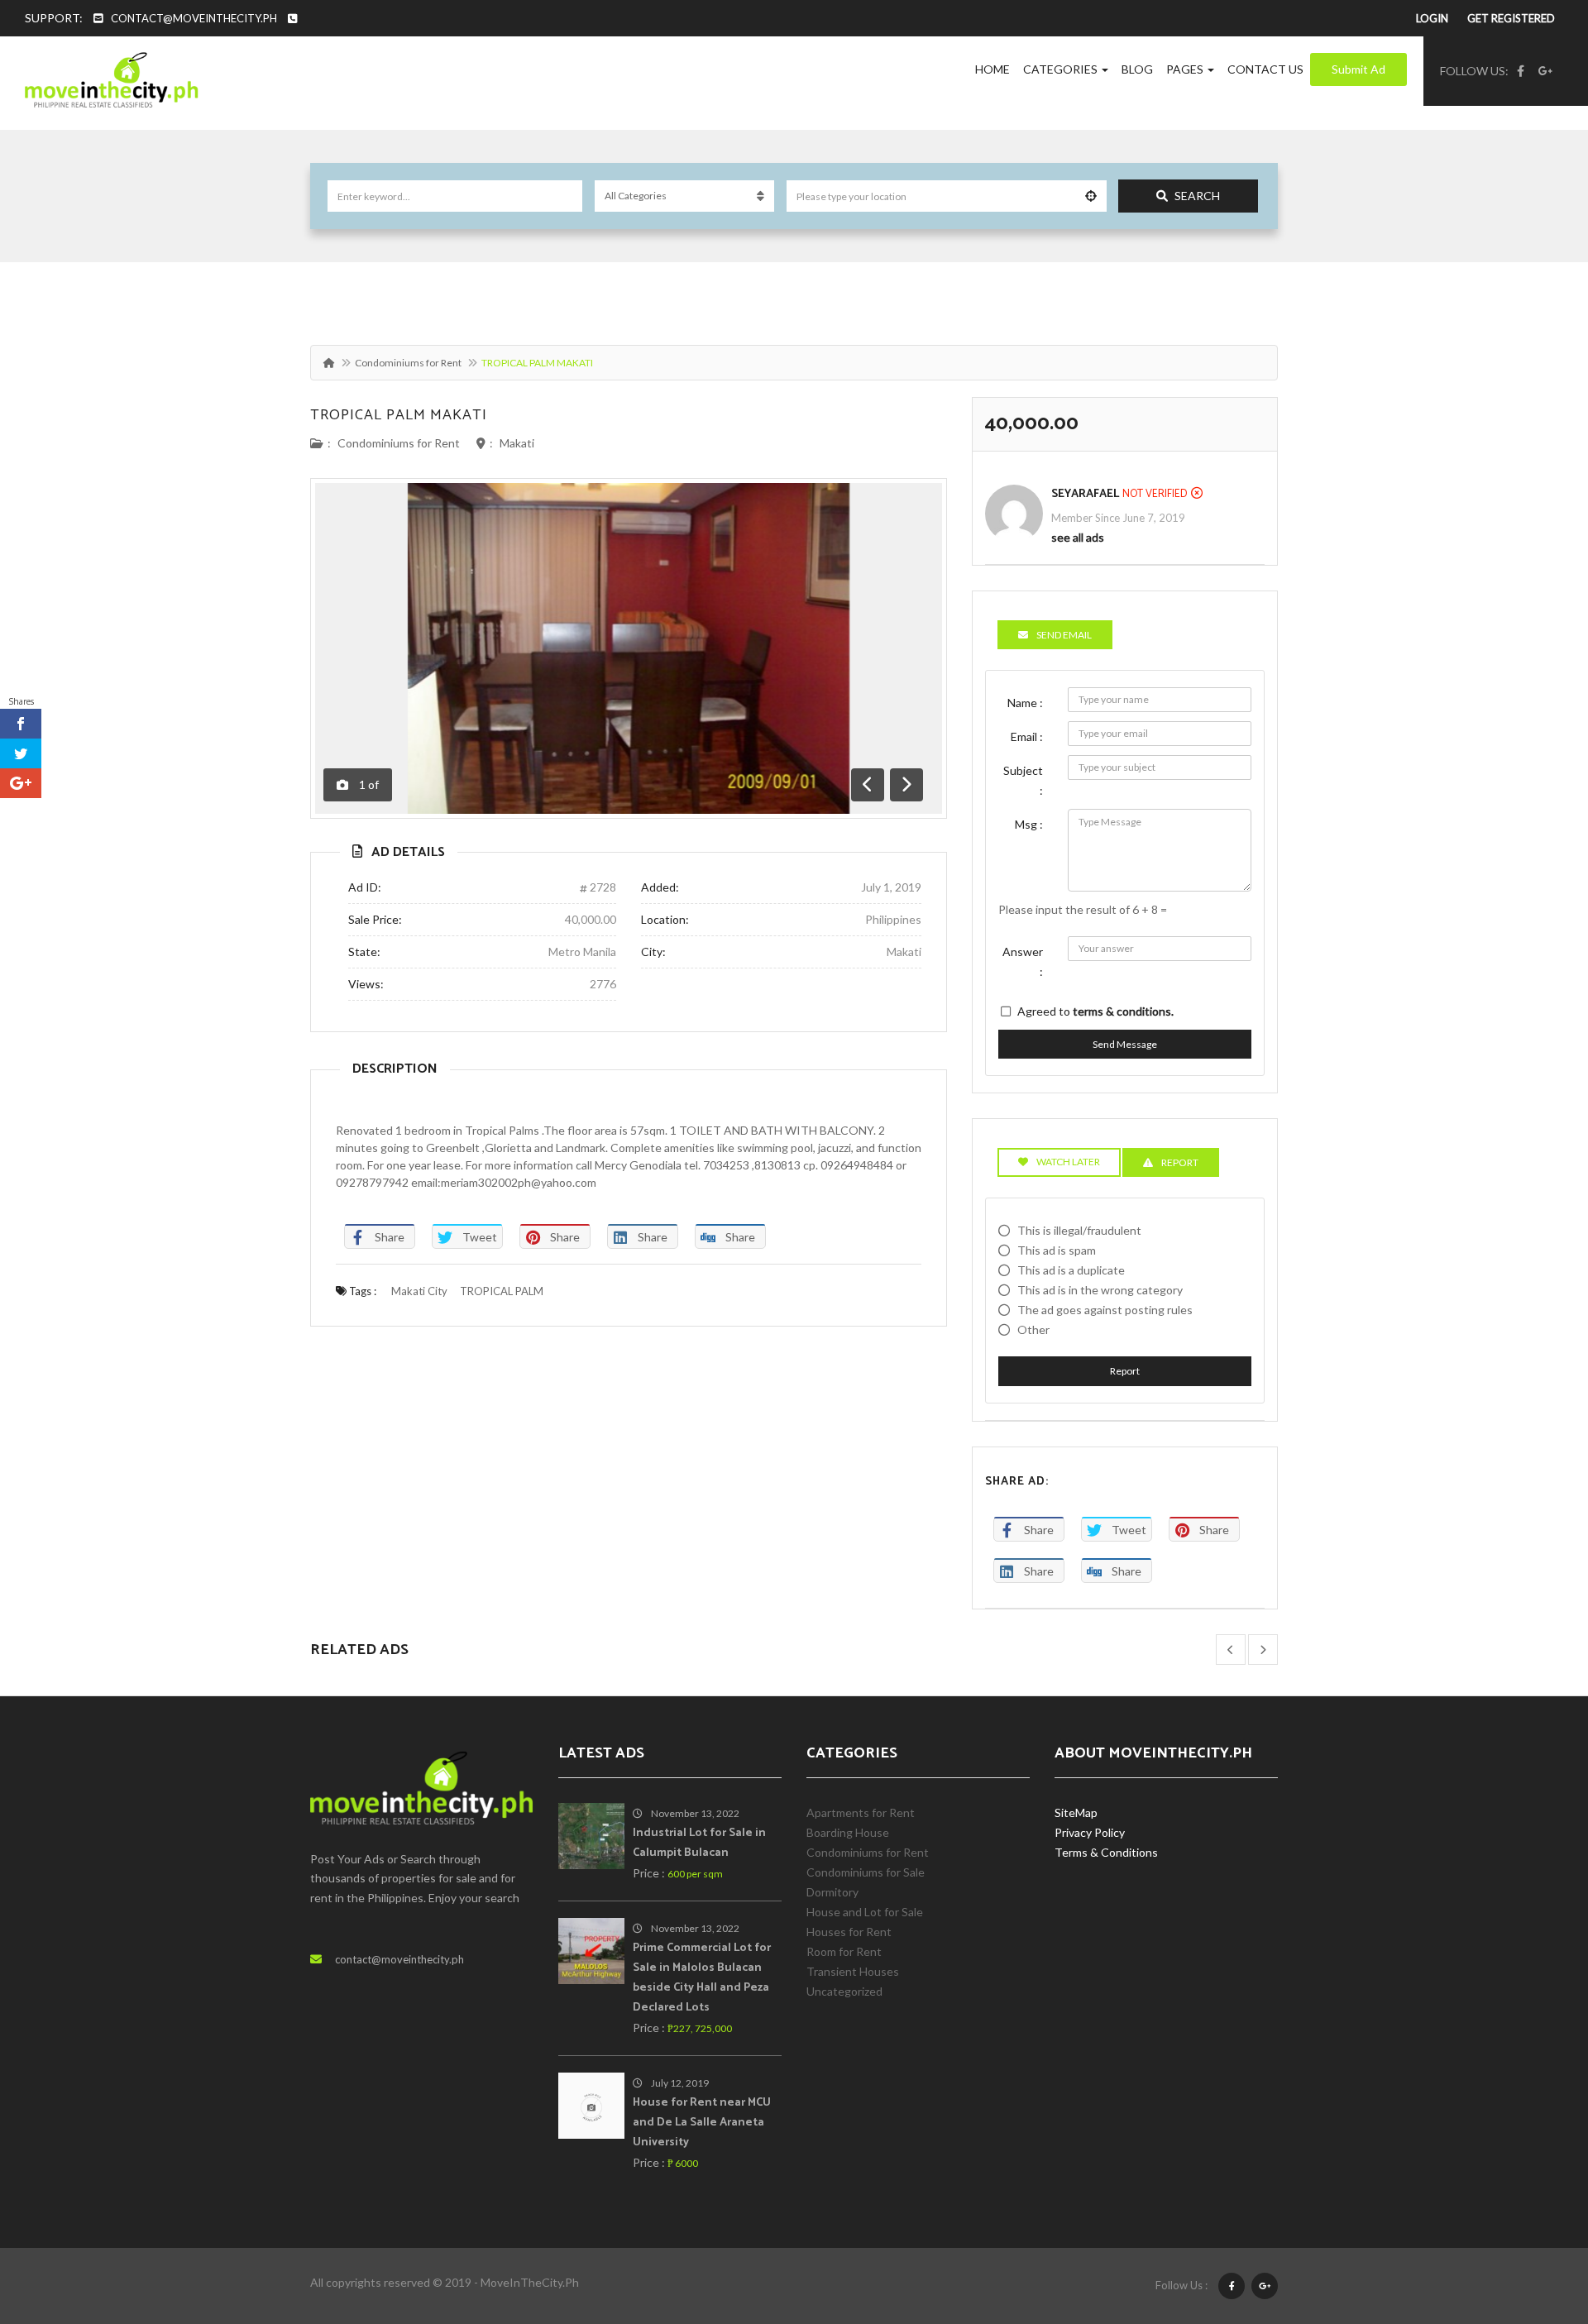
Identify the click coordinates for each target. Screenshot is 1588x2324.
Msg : (1029, 824)
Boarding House (848, 1832)
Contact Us (1265, 69)
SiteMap (1076, 1812)
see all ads (1078, 537)
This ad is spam (1057, 1250)
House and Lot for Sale (865, 1912)
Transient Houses (853, 1971)
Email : (1027, 736)
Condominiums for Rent (408, 363)
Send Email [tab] (1064, 635)
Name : (1025, 703)
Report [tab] (1180, 1162)
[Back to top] (1534, 2221)
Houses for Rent (849, 1932)
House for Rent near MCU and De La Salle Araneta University (702, 2123)
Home (992, 69)
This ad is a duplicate (1071, 1270)
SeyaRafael (1085, 494)
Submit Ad (1358, 69)
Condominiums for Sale (866, 1872)
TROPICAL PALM (502, 1291)
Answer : (1023, 961)
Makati (517, 443)
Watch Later (1068, 1162)
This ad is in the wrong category (1100, 1290)
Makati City (419, 1291)
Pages (1186, 69)
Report (1125, 1371)
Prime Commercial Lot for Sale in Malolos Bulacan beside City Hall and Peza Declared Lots (702, 1978)
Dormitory (832, 1892)
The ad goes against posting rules (1105, 1310)
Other (1033, 1329)
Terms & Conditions (1106, 1852)
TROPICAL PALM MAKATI (399, 415)
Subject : (1023, 780)
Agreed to (1095, 1011)
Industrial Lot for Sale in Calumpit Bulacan (699, 1843)
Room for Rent (844, 1951)
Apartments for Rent (861, 1812)
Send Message (1125, 1044)
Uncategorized (844, 1991)
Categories (1062, 69)
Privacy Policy (1090, 1832)
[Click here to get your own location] (1091, 196)
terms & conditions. (1123, 1011)
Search (1197, 196)
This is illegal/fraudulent (1079, 1230)
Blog (1137, 69)
